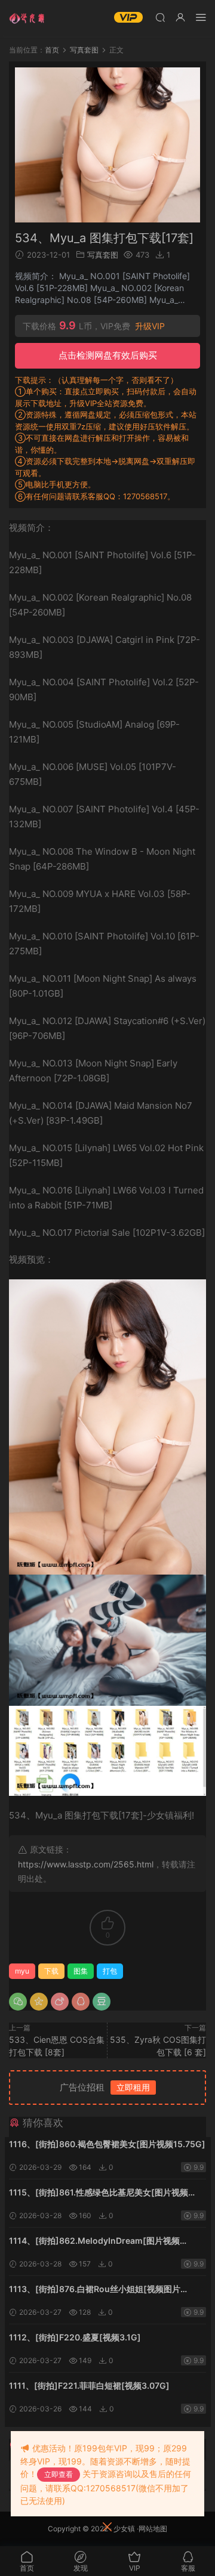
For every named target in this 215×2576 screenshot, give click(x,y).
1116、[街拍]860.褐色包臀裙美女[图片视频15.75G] (107, 2144)
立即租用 (133, 2087)
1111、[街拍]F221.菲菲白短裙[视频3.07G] (89, 2385)
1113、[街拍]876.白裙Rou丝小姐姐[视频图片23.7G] (95, 2290)
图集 (81, 1971)
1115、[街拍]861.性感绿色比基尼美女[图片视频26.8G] (99, 2193)
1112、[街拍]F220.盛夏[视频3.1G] (75, 2337)
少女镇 (124, 2529)
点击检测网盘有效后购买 (108, 355)
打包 (110, 1971)
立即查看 (59, 2474)
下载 (51, 1971)
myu (22, 1971)
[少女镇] (27, 18)
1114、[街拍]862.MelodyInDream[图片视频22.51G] (94, 2242)
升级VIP (150, 326)
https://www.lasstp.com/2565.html (86, 1864)
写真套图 (103, 255)
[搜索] (160, 17)
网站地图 (153, 2529)
